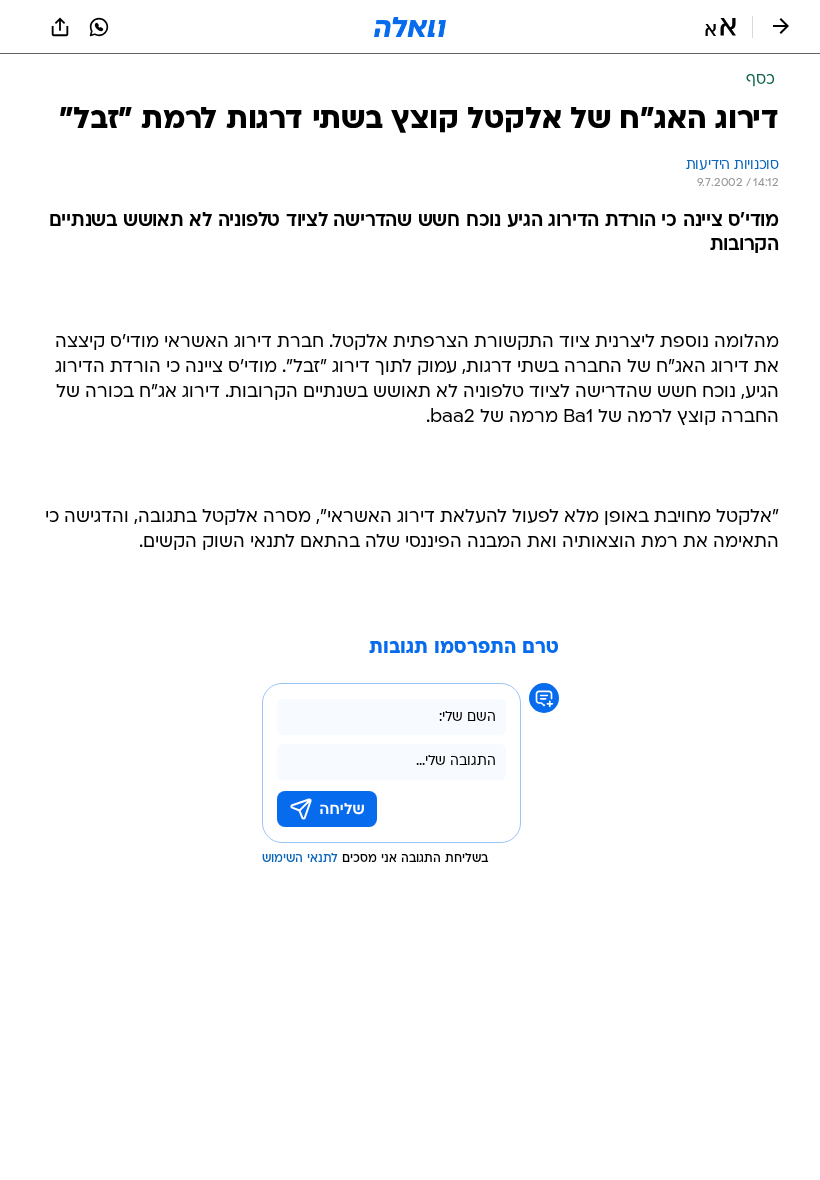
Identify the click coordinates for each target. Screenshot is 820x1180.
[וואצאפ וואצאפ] (99, 27)
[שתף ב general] (60, 27)
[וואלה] (410, 27)
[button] (720, 27)
